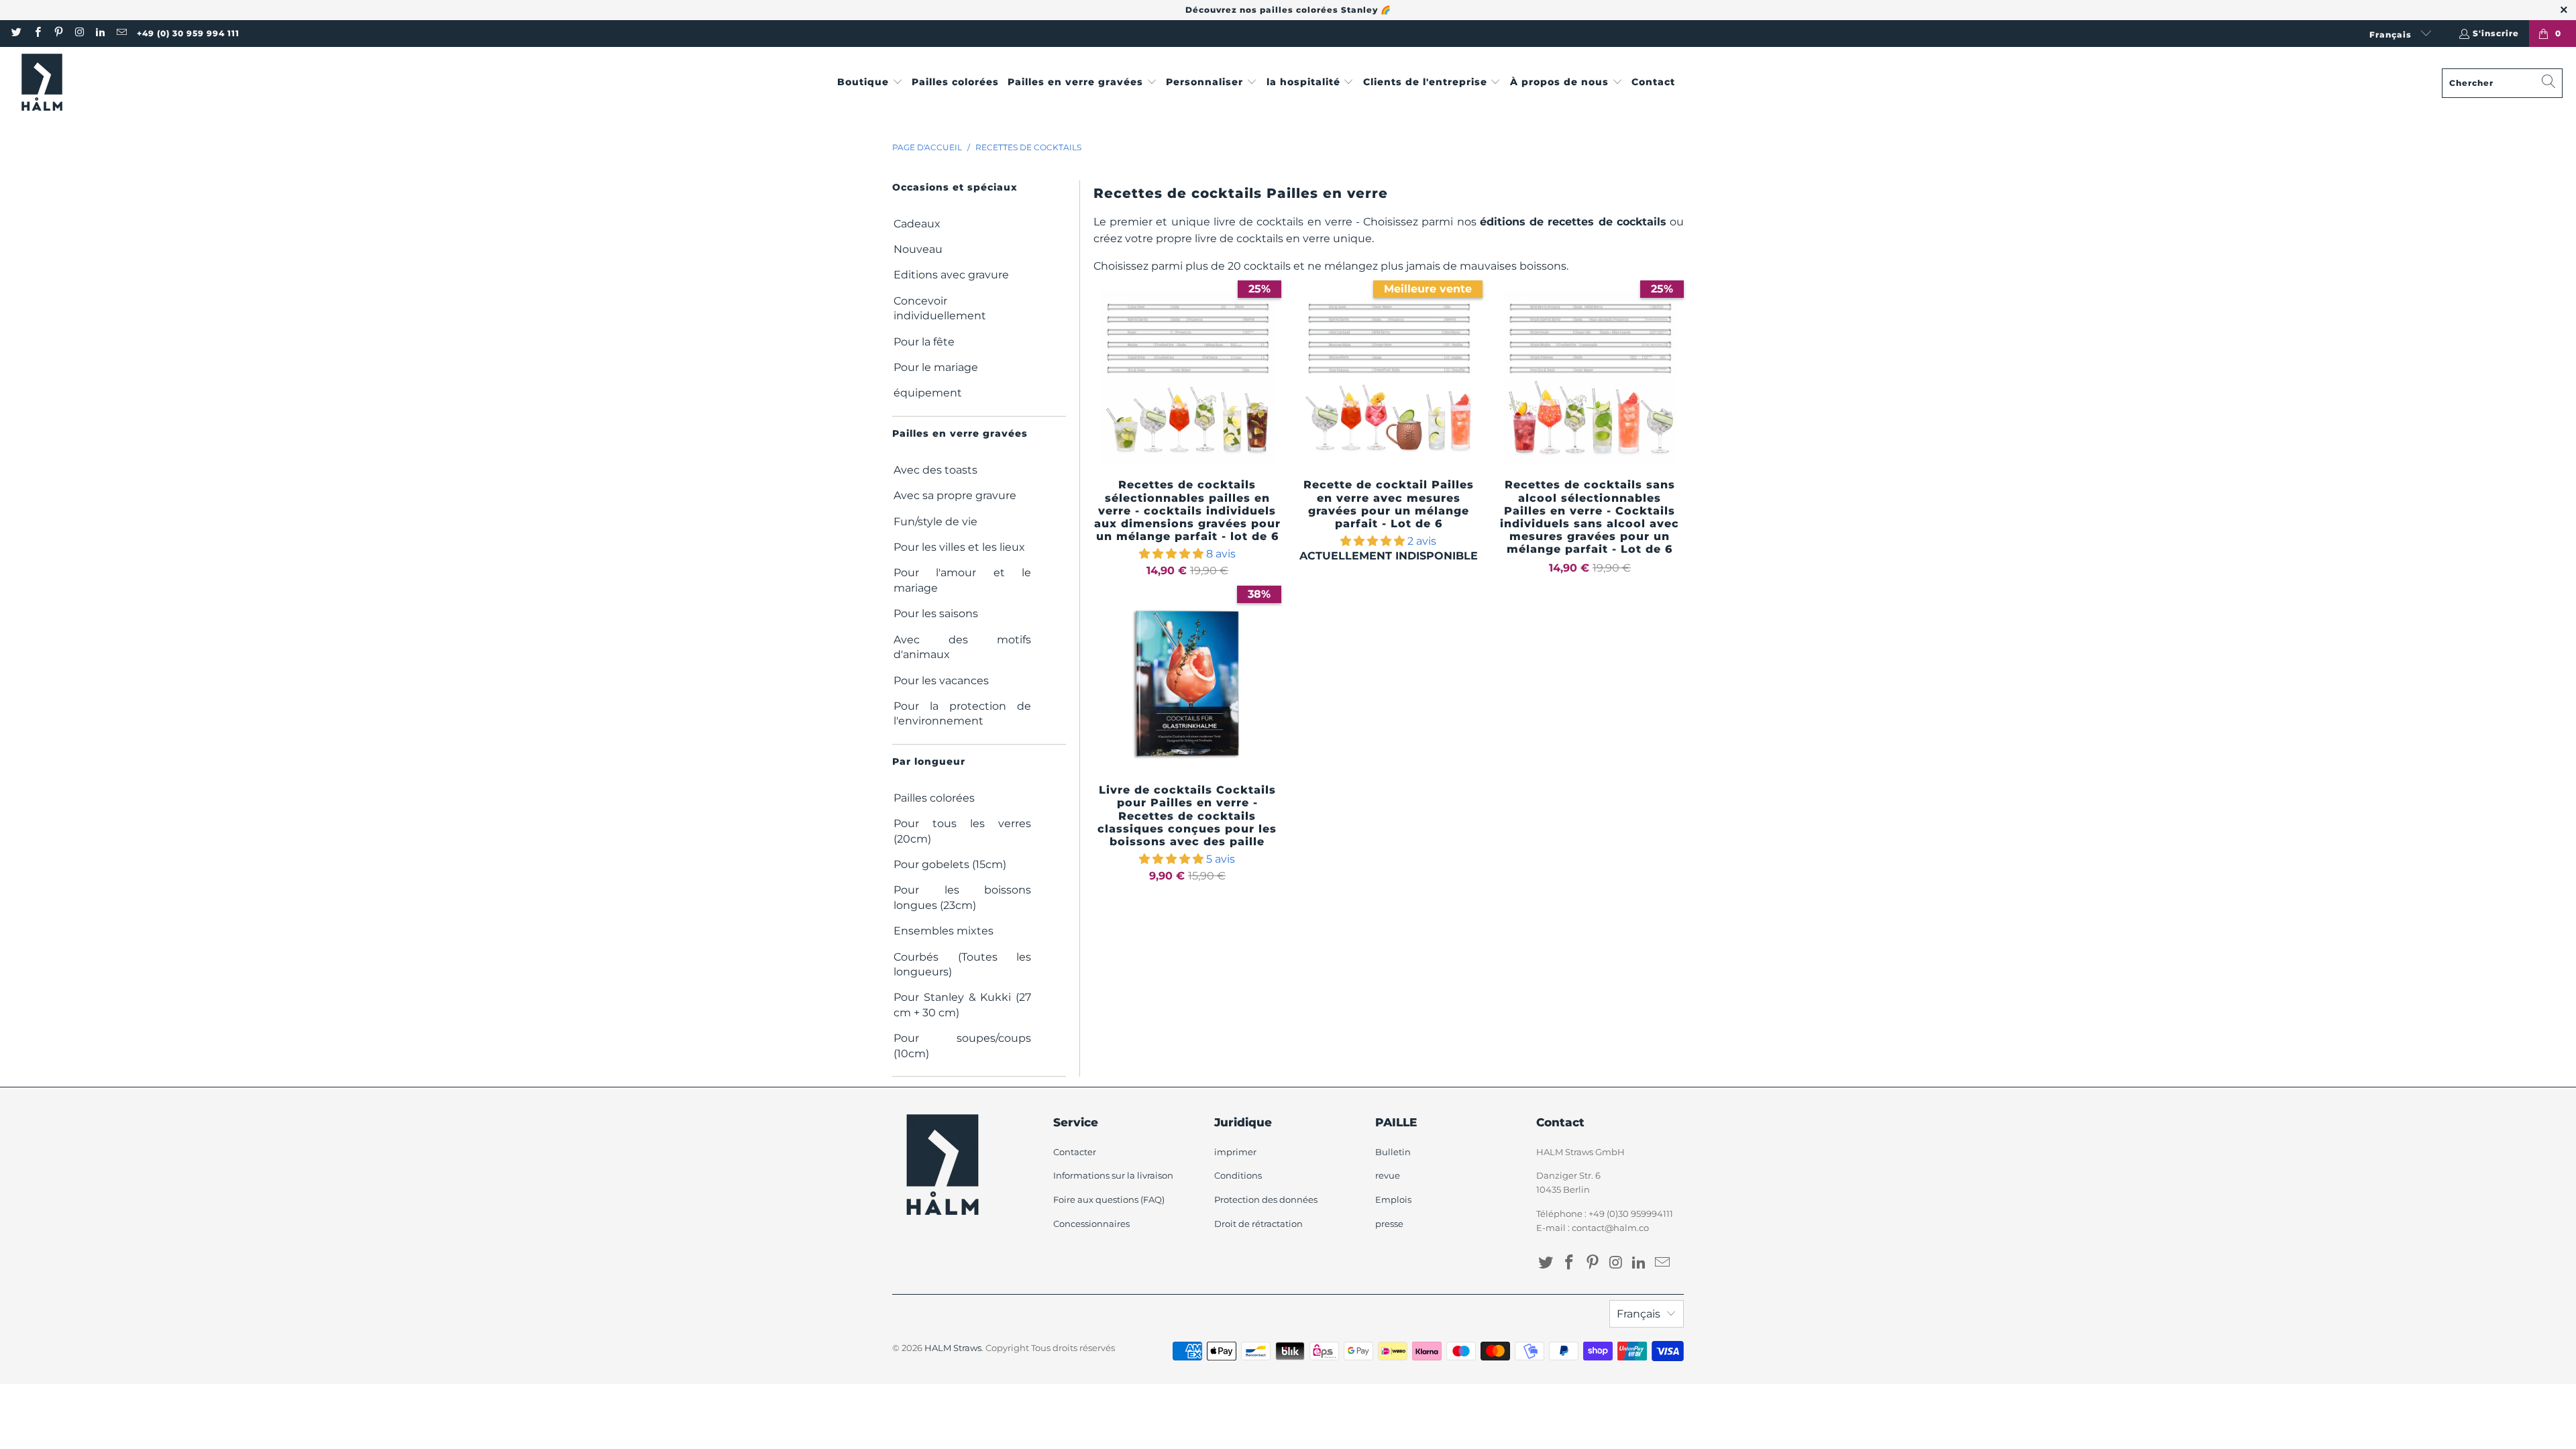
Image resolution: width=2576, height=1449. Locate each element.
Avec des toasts (935, 470)
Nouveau (918, 249)
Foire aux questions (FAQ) (1109, 1199)
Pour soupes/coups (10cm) (962, 1045)
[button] (870, 83)
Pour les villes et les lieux (959, 547)
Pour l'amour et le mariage (962, 580)
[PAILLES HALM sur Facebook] (37, 33)
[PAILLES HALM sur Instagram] (79, 33)
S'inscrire (2496, 33)
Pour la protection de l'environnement (962, 713)
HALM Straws (953, 1348)
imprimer (1235, 1152)
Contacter (1075, 1152)
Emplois (1393, 1199)
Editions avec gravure (951, 275)
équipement (928, 393)
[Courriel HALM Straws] (120, 33)
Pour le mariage (936, 367)
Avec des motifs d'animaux (962, 647)
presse (1389, 1224)
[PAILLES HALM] (42, 83)
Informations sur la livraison (1113, 1175)
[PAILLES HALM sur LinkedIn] (100, 33)
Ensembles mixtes (944, 931)
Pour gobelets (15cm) (950, 864)
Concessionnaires (1091, 1224)
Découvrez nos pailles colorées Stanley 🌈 (1288, 10)
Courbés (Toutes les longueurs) (962, 964)
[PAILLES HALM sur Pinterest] (58, 33)
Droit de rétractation (1258, 1224)
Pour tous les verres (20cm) (962, 831)
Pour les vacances (941, 681)
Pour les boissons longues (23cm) (962, 897)
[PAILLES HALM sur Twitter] (16, 33)
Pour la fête (924, 342)
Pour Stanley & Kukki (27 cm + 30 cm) (962, 1005)
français (2392, 35)
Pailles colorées (934, 798)
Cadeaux (917, 224)
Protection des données (1266, 1199)
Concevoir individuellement (940, 308)
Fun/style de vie (935, 522)
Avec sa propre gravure (955, 495)
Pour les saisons (936, 613)
